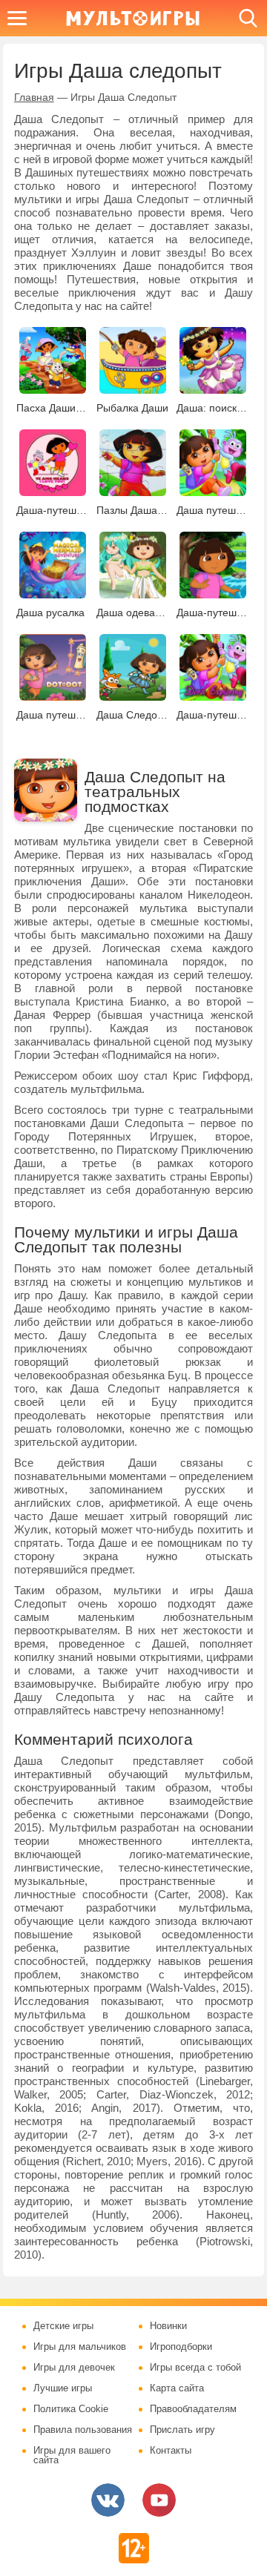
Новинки (168, 2326)
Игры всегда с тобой (195, 2368)
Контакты (171, 2451)
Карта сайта (177, 2388)
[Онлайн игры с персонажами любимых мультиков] (133, 18)
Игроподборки (181, 2347)
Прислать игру (182, 2430)
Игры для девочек (74, 2368)
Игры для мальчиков (80, 2347)
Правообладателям (193, 2409)
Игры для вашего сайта (72, 2456)
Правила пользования (83, 2430)
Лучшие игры (63, 2388)
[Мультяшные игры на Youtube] (159, 2500)
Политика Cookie (71, 2409)
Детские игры (63, 2326)
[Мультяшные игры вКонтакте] (108, 2500)
